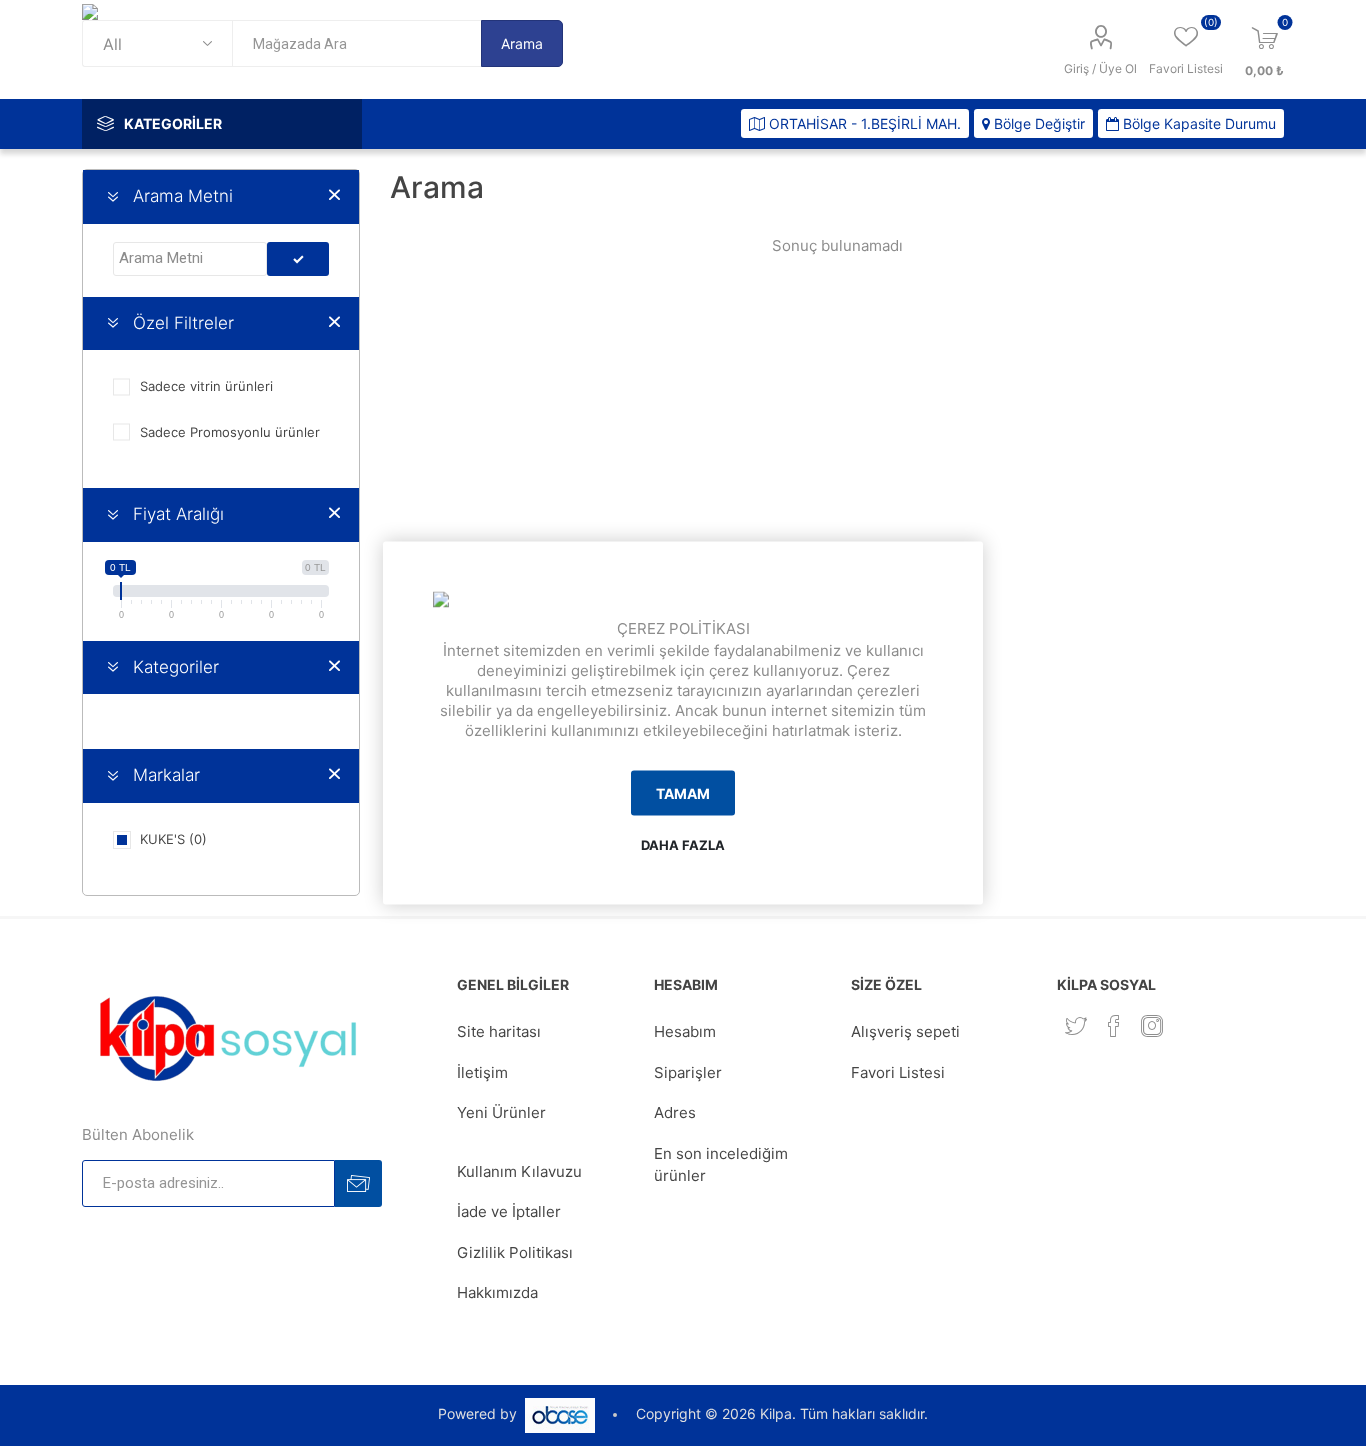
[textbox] (356, 43)
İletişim (482, 1072)
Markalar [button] (166, 775)
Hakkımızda (497, 1292)
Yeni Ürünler (501, 1112)
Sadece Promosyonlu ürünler (230, 432)
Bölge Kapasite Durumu (1197, 123)
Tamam (683, 792)
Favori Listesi (898, 1072)
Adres (675, 1112)
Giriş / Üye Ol (1100, 68)
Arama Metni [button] (183, 196)
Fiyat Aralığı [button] (178, 514)
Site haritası (499, 1031)
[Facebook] (1114, 1026)
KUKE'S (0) (173, 839)
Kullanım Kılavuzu (519, 1171)
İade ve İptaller (509, 1211)
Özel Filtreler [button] (183, 323)
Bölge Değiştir (1037, 123)
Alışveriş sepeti (905, 1031)
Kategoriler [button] (176, 667)
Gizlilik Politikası (515, 1252)
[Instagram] (1152, 1026)
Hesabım (685, 1031)
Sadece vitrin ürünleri (206, 386)
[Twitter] (1076, 1026)
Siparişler (688, 1072)
